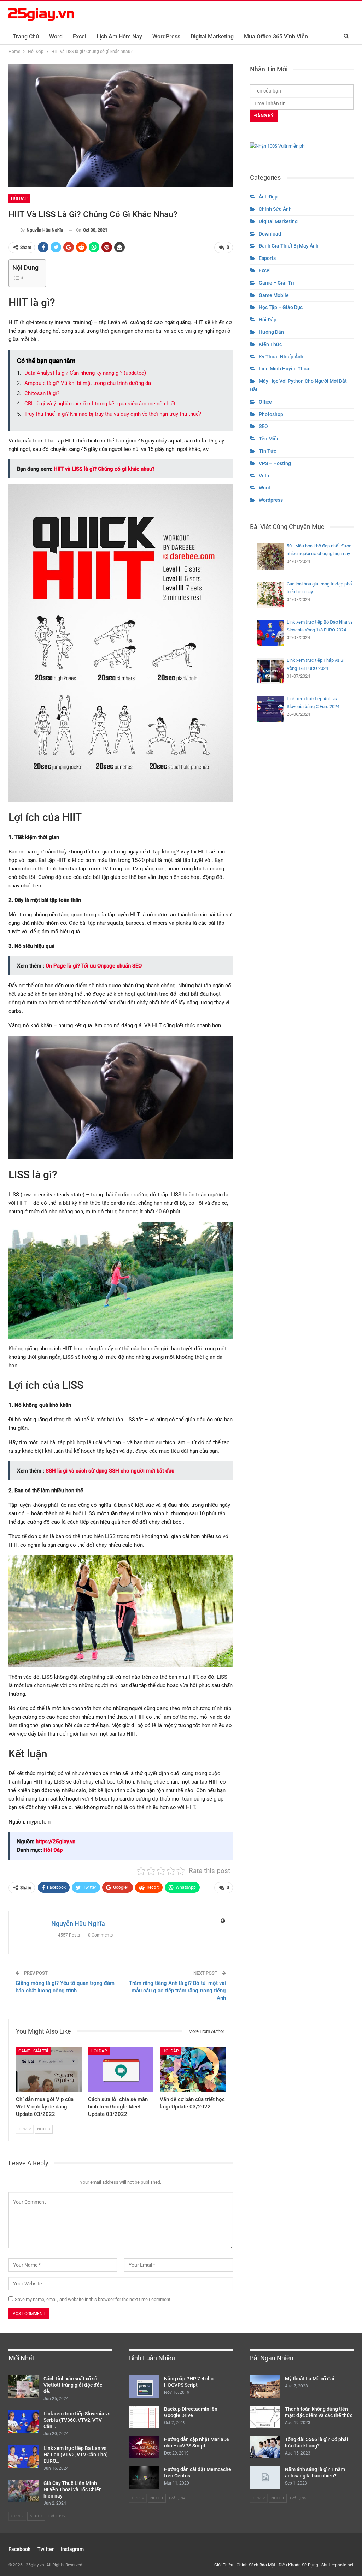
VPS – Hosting (275, 463)
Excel (80, 37)
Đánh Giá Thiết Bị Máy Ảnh (289, 246)
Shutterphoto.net (337, 2565)
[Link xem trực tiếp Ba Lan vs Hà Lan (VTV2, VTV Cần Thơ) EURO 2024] (24, 2456)
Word (56, 37)
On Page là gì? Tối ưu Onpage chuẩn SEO (94, 966)
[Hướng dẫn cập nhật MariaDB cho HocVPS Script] (144, 2447)
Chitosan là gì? (42, 393)
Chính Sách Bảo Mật (256, 2565)
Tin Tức (267, 451)
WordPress (166, 37)
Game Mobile (274, 295)
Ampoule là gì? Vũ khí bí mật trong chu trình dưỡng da (88, 383)
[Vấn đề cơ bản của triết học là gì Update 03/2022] (193, 2070)
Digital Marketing (212, 37)
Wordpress (271, 500)
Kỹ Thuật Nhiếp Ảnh (281, 357)
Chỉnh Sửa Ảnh (275, 209)
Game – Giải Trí (276, 283)
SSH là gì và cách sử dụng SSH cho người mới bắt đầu (110, 1471)
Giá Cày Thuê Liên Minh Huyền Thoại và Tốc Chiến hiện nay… (73, 2489)
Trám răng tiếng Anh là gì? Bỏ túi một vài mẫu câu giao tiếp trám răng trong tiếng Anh (177, 1991)
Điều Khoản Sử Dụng (298, 2565)
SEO (263, 426)
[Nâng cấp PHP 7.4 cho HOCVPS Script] (144, 2387)
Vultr (264, 476)
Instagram (72, 2549)
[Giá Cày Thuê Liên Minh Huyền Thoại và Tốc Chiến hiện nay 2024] (24, 2491)
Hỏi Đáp (19, 198)
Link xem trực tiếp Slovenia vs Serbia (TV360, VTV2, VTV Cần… (77, 2420)
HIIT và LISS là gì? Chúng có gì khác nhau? (104, 469)
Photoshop (271, 414)
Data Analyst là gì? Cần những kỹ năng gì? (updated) (85, 373)
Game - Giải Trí (33, 2051)
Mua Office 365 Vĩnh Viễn (276, 37)
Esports (267, 258)
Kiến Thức (270, 344)
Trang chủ (26, 37)
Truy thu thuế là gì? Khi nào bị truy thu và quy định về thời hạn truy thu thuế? (113, 414)
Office (265, 402)
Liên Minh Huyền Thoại (285, 369)
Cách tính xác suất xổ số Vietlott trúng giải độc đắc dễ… (73, 2385)
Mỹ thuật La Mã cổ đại (310, 2379)
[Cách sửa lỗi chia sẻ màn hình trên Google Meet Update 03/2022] (121, 2070)
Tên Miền (269, 439)
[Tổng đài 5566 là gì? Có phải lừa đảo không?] (265, 2447)
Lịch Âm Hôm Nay (119, 37)
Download (270, 234)
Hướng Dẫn (271, 332)
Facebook (19, 2549)
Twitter (46, 2549)
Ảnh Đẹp (268, 197)
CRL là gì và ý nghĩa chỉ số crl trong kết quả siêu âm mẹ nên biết (100, 404)
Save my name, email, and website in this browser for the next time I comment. (93, 2299)
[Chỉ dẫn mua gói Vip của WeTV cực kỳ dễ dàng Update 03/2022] (49, 2070)
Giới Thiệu (224, 2565)
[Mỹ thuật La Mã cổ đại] (265, 2387)
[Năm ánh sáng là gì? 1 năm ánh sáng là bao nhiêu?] (265, 2477)
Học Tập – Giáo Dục (281, 307)
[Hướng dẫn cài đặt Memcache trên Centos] (144, 2477)
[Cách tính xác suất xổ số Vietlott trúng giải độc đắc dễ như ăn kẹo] (24, 2387)
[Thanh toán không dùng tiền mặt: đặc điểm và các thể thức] (265, 2417)
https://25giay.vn (56, 1842)
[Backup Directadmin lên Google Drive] (144, 2417)
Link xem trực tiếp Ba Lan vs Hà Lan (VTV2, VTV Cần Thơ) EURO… (76, 2455)
